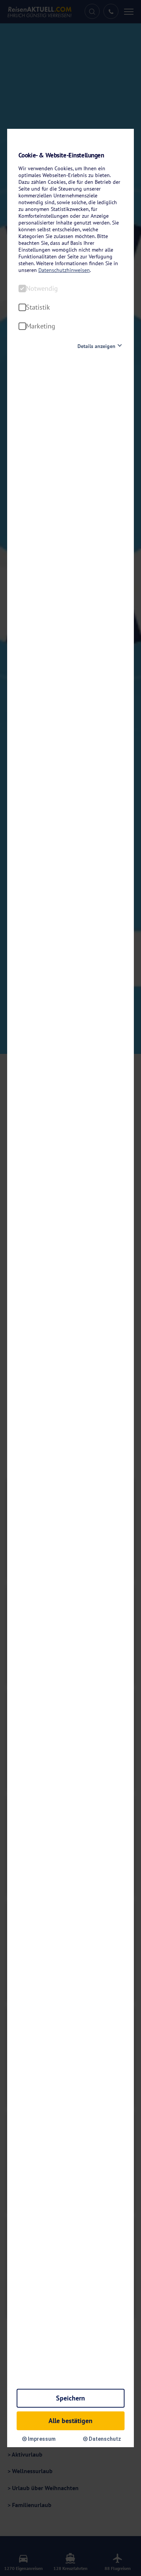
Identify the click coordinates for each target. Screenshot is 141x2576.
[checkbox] (22, 289)
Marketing (41, 326)
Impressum (41, 2439)
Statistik (38, 307)
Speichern (70, 2398)
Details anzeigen (96, 346)
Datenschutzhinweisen (64, 270)
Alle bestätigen (70, 2421)
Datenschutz (104, 2439)
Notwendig (42, 289)
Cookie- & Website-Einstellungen (61, 155)
